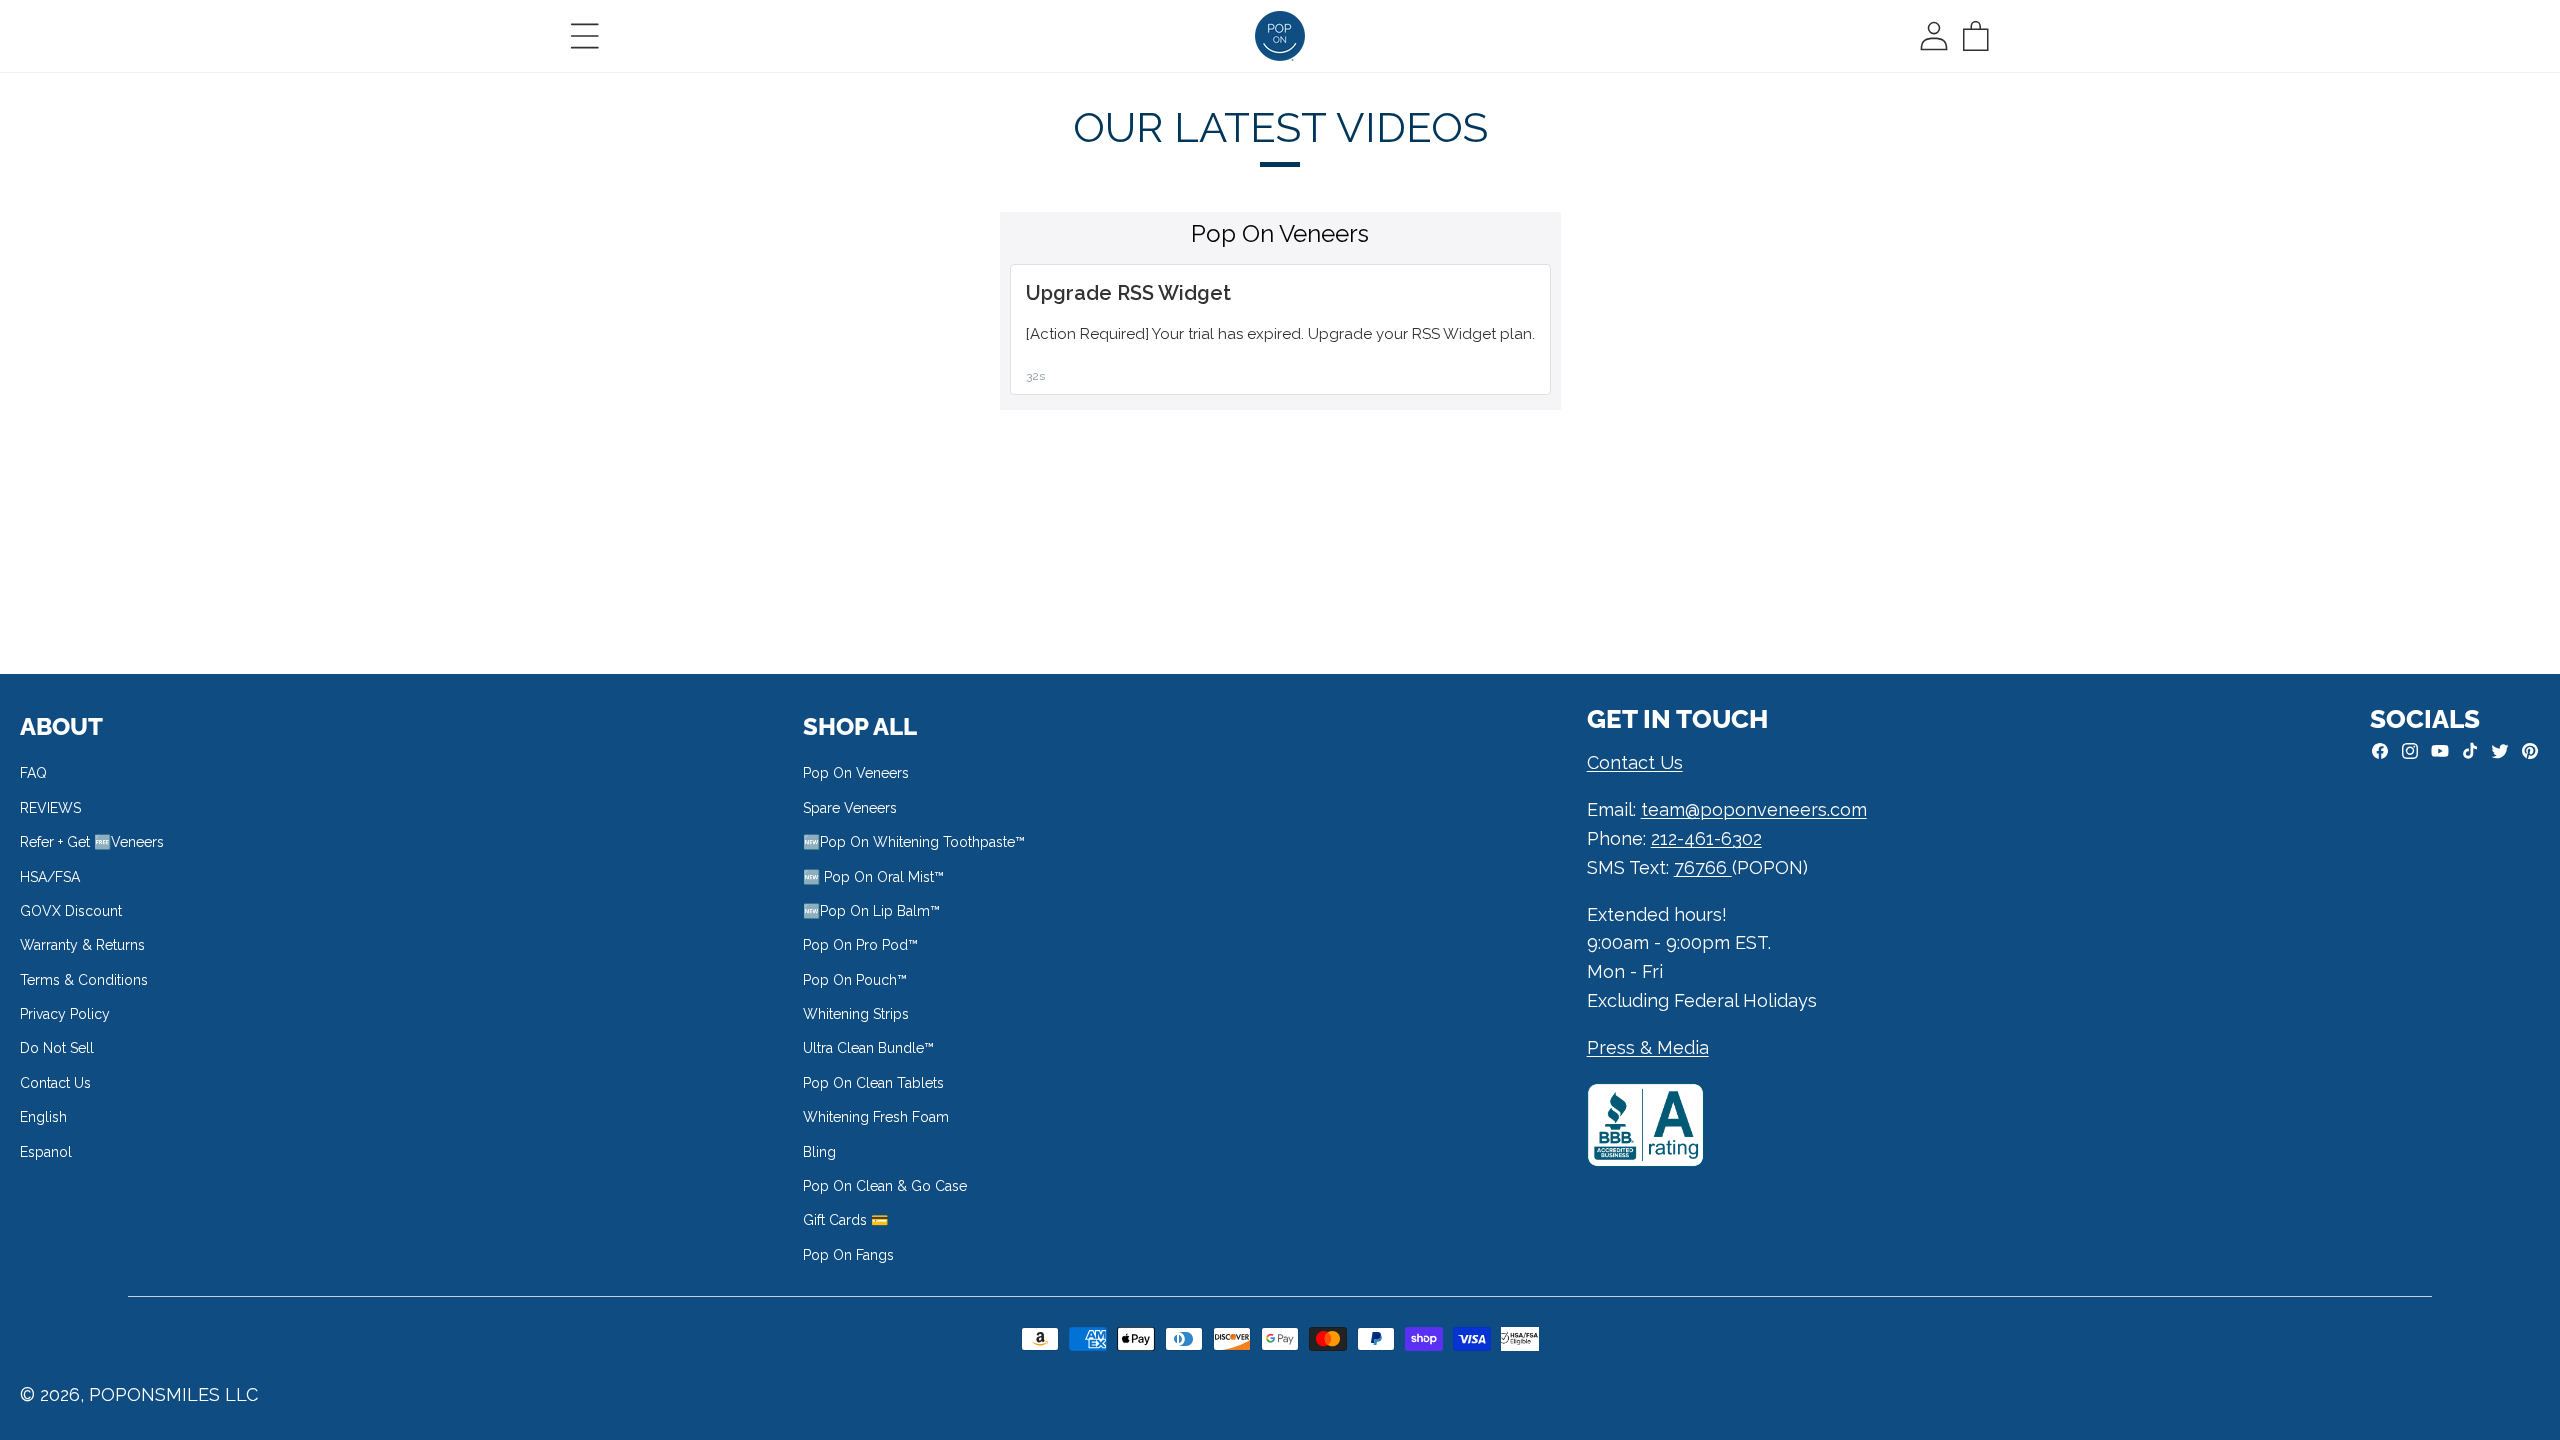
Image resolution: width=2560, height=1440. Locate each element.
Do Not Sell (57, 1048)
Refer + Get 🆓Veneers (92, 842)
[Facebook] (2380, 751)
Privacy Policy (65, 1014)
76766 (1703, 867)
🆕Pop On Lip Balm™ (871, 911)
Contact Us (55, 1083)
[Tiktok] (2470, 751)
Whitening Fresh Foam (876, 1117)
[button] (585, 36)
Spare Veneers (850, 808)
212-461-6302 (1706, 838)
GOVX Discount (71, 911)
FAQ (33, 773)
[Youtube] (2440, 751)
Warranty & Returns (82, 945)
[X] (2500, 751)
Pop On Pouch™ (855, 980)
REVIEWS (50, 808)
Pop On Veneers (856, 773)
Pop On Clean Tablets (873, 1083)
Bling (819, 1152)
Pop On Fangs (848, 1255)
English (43, 1117)
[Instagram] (2410, 751)
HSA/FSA (50, 877)
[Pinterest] (2530, 751)
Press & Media (1648, 1047)
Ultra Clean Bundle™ (868, 1048)
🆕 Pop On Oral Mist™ (873, 877)
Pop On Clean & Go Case (885, 1186)
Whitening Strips (856, 1014)
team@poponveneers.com (1754, 809)
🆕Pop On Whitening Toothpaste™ (914, 842)
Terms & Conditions (84, 980)
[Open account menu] (1934, 36)
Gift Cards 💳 (845, 1220)
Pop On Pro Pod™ (860, 945)
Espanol (46, 1152)
